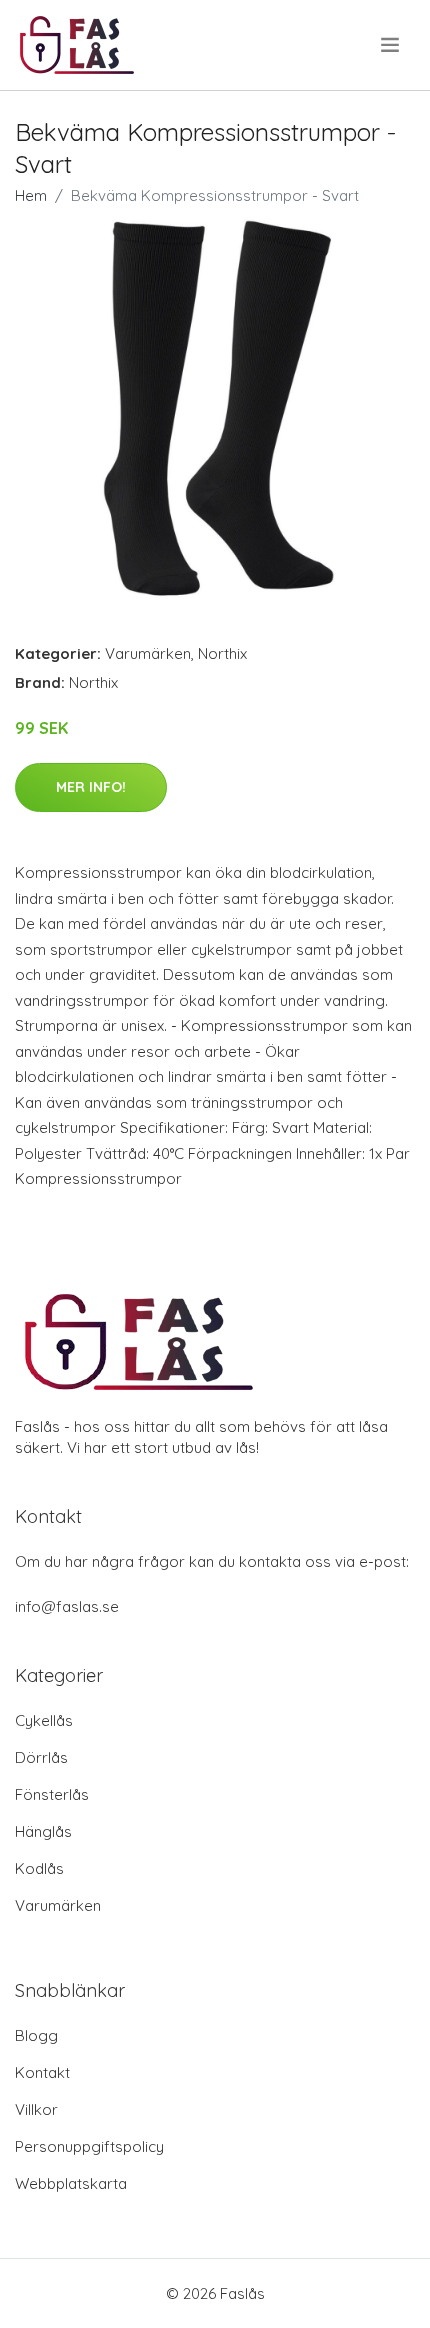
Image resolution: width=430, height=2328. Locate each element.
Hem (31, 195)
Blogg (36, 2035)
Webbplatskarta (71, 2183)
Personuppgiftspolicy (89, 2146)
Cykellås (44, 1720)
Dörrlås (41, 1757)
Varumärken (148, 653)
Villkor (36, 2109)
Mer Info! (91, 787)
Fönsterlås (52, 1794)
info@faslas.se (67, 1606)
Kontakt (42, 2072)
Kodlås (39, 1868)
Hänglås (43, 1831)
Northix (222, 653)
